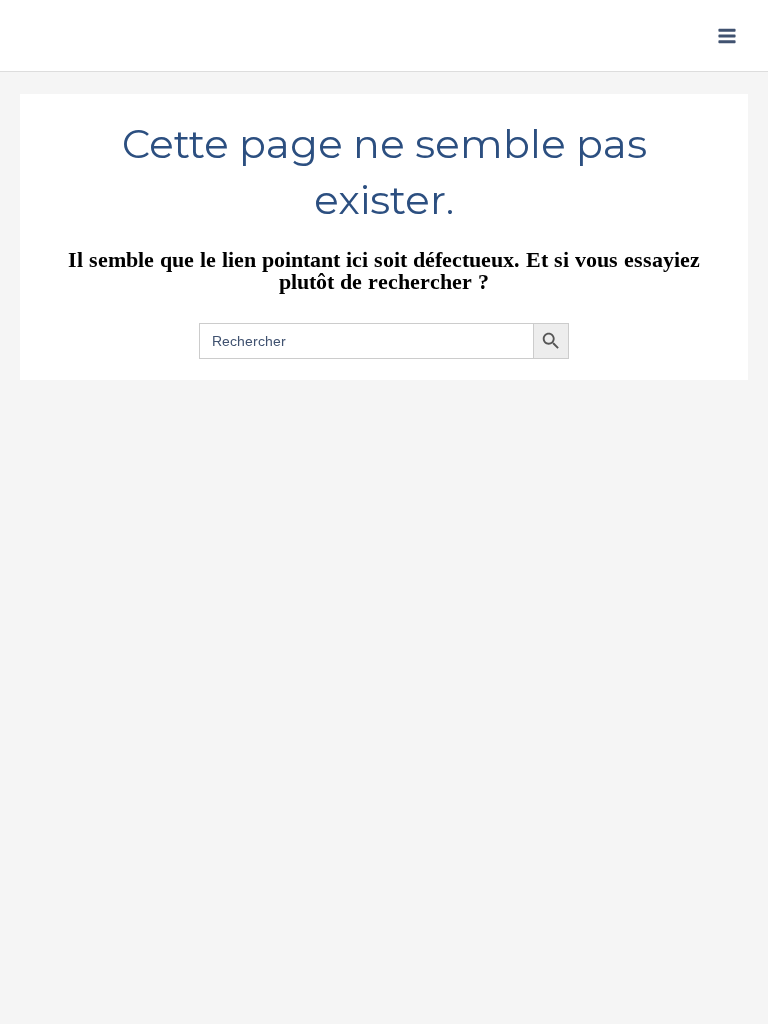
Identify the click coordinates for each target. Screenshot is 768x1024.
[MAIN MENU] (727, 36)
